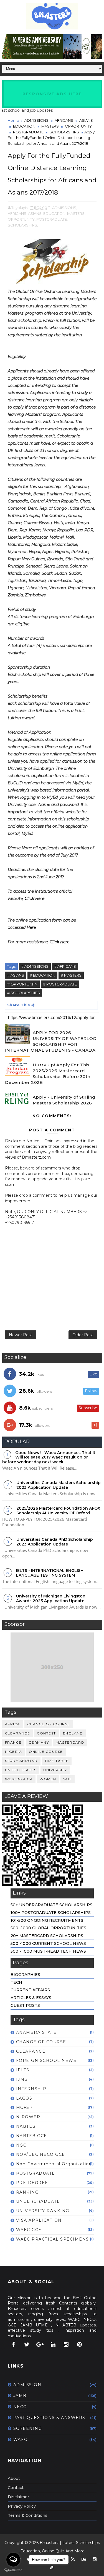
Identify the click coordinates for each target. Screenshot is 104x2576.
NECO (20, 2407)
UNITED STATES (21, 1770)
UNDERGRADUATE (38, 2201)
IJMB (22, 2079)
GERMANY (39, 1742)
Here (31, 927)
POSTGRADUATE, (52, 219)
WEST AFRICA (19, 1779)
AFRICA (13, 1724)
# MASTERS (71, 975)
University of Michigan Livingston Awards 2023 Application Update (51, 1598)
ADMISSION (27, 2385)
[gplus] (40, 2344)
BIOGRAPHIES (25, 1975)
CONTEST (46, 1733)
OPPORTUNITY (78, 126)
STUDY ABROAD (21, 1761)
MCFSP (25, 2107)
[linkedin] (53, 2344)
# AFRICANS (65, 966)
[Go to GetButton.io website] (13, 2570)
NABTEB (26, 2126)
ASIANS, (35, 213)
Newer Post (21, 1335)
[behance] (84, 2559)
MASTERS (50, 126)
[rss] (73, 2559)
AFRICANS (64, 120)
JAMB (20, 2396)
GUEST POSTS (25, 2005)
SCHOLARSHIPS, (23, 225)
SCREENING (28, 2428)
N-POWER (28, 2117)
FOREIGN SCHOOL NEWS (46, 2060)
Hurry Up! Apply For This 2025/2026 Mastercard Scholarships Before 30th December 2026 (48, 1074)
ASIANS (86, 120)
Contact (16, 2488)
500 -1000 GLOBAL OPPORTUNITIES (48, 1928)
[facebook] (14, 2344)
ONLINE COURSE (46, 1752)
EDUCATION (24, 126)
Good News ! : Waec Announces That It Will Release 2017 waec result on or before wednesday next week (49, 1457)
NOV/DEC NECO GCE (41, 2154)
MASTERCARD (70, 1742)
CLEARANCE (18, 1733)
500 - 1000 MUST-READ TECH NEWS (48, 1951)
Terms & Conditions (28, 2515)
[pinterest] (79, 2344)
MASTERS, (76, 213)
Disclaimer (18, 2497)
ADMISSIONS (36, 120)
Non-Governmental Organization (54, 2164)
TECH (16, 1982)
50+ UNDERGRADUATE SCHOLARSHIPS (51, 1905)
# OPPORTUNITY (22, 984)
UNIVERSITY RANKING (43, 2211)
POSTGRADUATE (28, 132)
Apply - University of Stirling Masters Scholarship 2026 (64, 1100)
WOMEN (48, 1779)
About (14, 2478)
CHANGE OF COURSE (49, 1724)
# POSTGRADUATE (60, 984)
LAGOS (24, 2098)
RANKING (27, 2192)
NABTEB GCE (32, 2136)
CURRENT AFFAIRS (30, 1990)
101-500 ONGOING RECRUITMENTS (47, 1920)
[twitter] (27, 2344)
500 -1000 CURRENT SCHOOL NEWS (48, 1943)
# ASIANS (16, 975)
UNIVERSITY (55, 1770)
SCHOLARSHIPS (64, 132)
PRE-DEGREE (32, 2183)
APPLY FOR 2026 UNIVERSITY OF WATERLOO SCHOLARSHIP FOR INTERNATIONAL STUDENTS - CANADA (51, 1041)
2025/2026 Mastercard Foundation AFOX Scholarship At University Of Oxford (58, 1511)
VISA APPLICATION (39, 2220)
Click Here (35, 899)
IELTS (23, 2070)
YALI (68, 1779)
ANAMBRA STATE (36, 2032)
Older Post (83, 1335)
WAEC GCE (29, 2230)
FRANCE (13, 1742)
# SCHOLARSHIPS (24, 993)
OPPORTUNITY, (22, 219)
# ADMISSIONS (35, 966)
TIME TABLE (57, 1761)
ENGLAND (73, 1733)
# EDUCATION (42, 975)
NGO (22, 2145)
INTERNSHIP (31, 2089)
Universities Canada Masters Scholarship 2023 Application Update (59, 1485)
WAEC (20, 2440)
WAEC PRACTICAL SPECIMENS (53, 2239)
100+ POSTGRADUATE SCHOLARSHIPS (51, 1913)
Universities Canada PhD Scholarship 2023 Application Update (55, 1542)
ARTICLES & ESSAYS (31, 1998)
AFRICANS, (17, 213)
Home (13, 120)
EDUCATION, (55, 213)
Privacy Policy (22, 2506)
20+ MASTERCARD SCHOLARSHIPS (47, 1936)
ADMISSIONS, (65, 208)
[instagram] (66, 2344)
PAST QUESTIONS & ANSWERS (49, 2418)
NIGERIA (14, 1752)
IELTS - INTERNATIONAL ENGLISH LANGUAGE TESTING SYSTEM (50, 1573)
